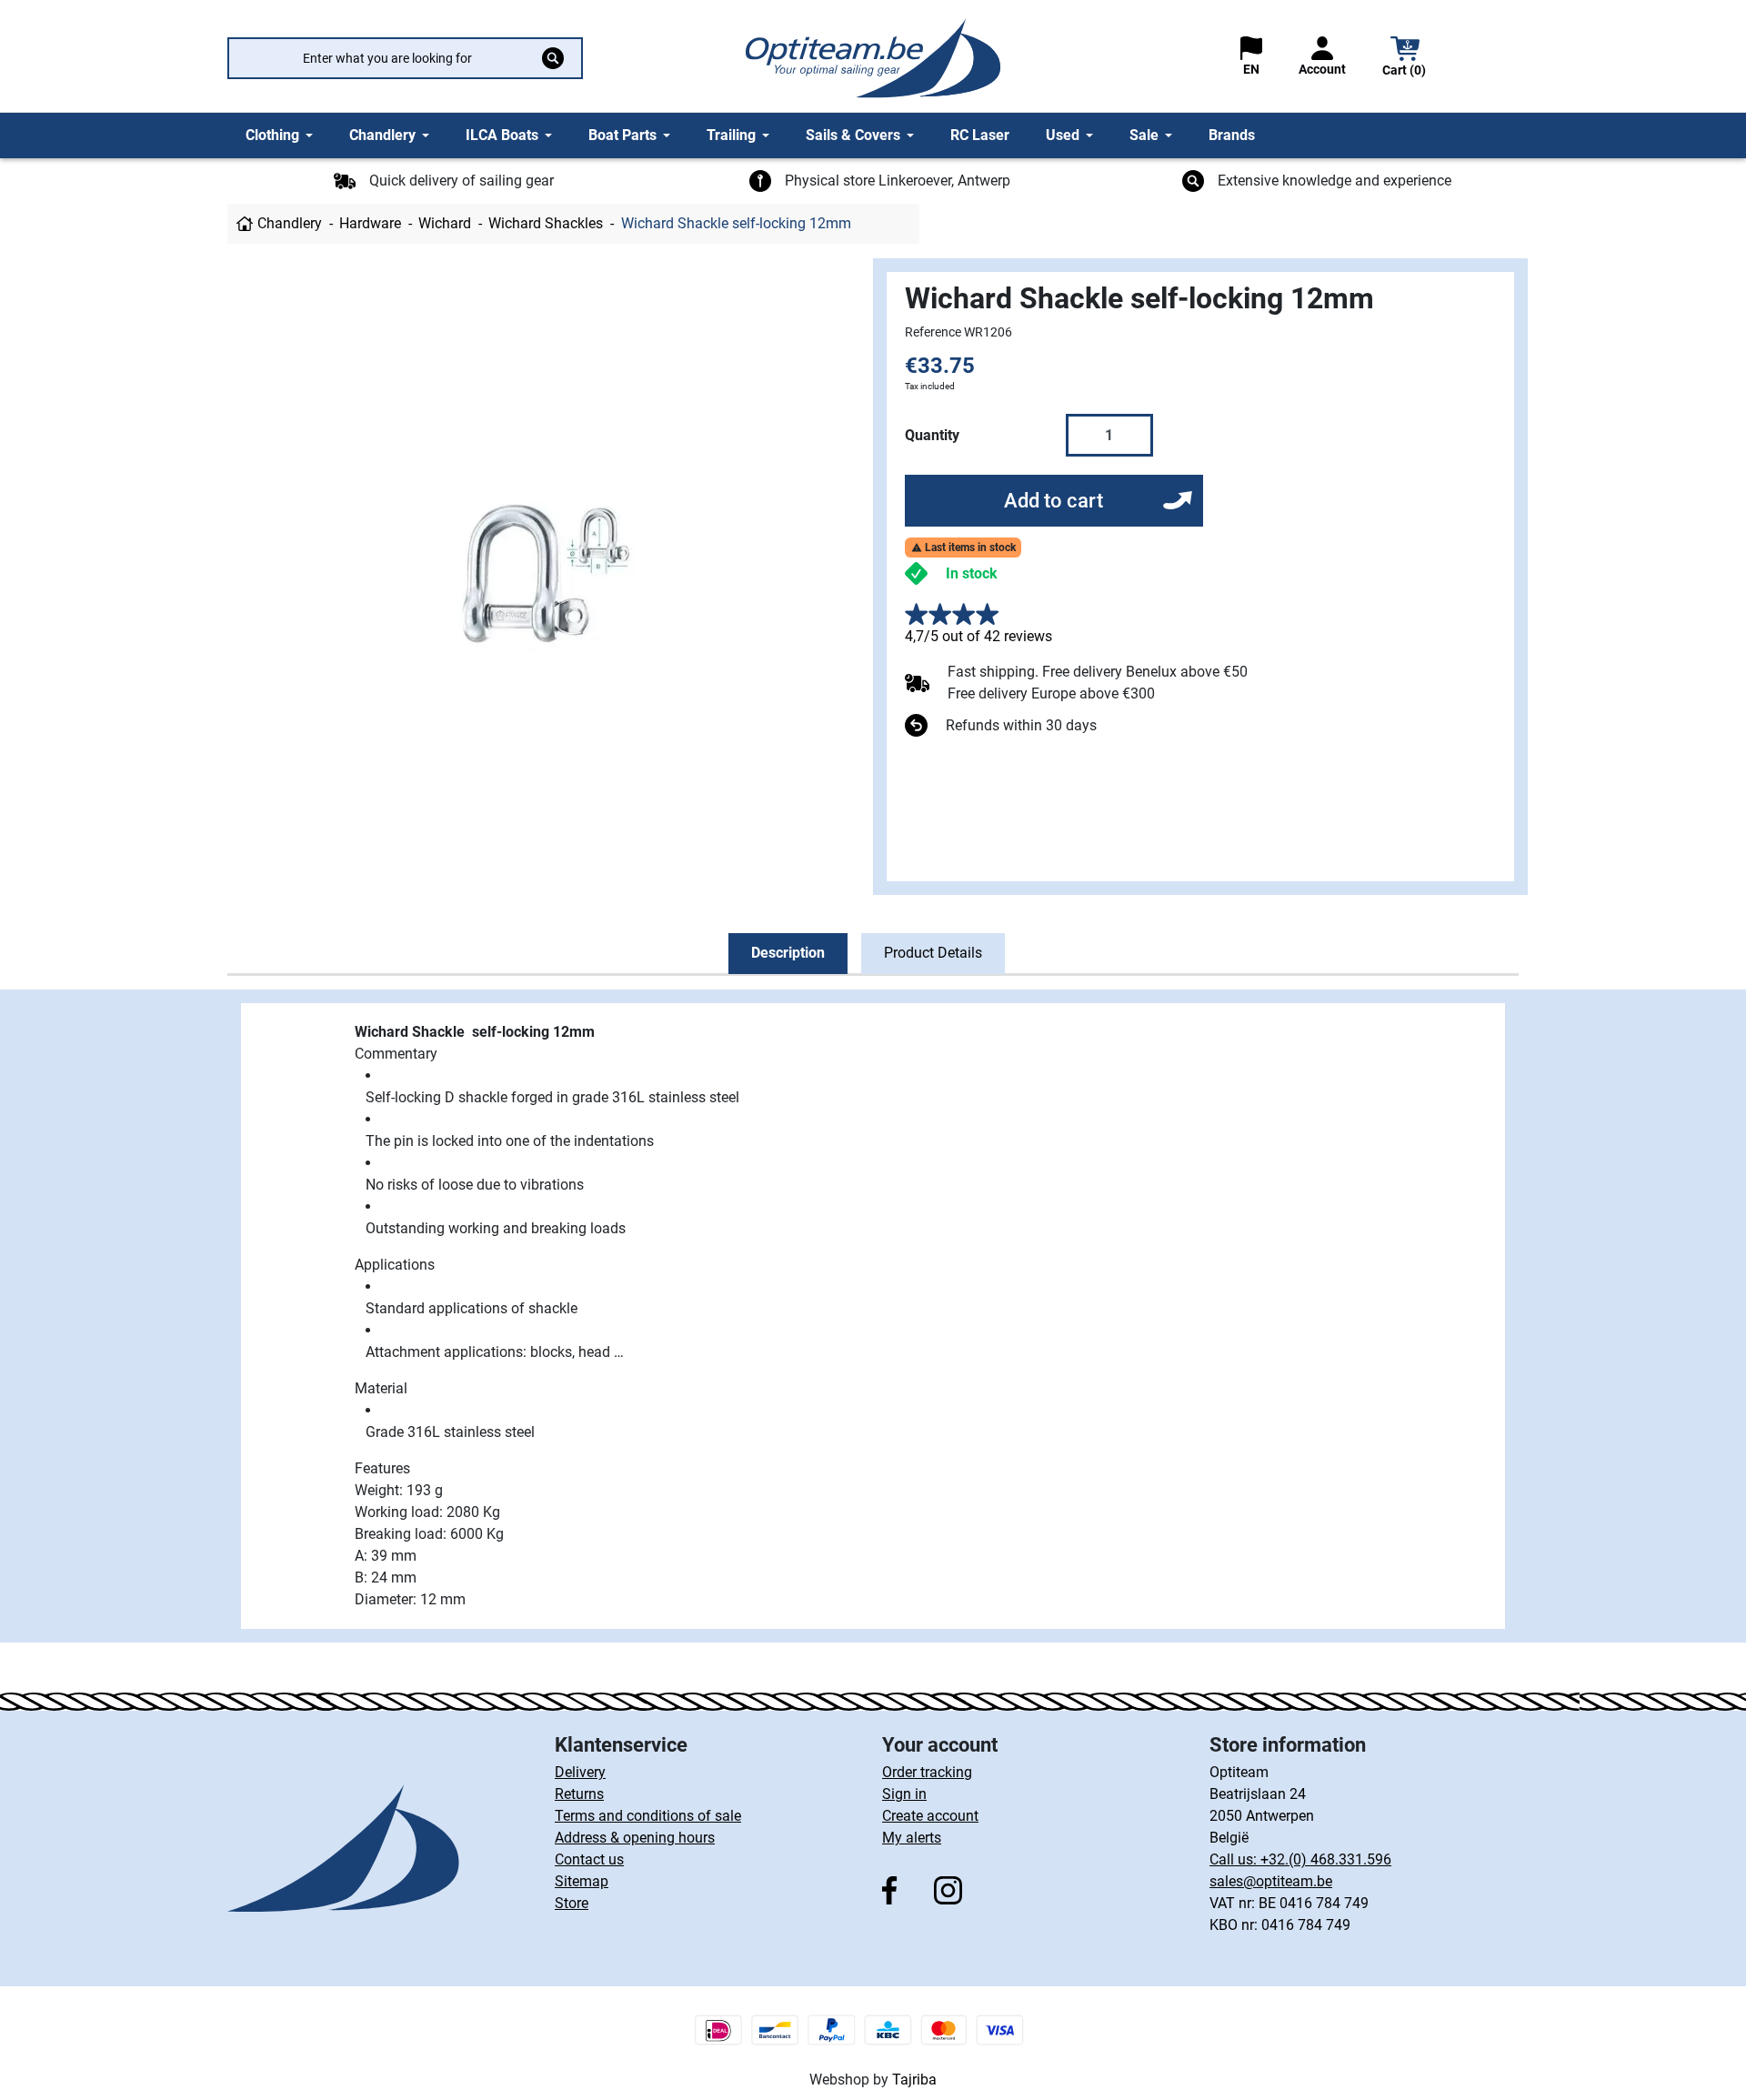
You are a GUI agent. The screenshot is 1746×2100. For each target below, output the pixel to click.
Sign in (904, 1794)
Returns (579, 1794)
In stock (972, 573)
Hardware (370, 223)
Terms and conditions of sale (648, 1816)
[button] (1405, 59)
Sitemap (582, 1881)
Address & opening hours (635, 1838)
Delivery (580, 1772)
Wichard (445, 223)
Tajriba (914, 2080)
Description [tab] (788, 953)
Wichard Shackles (546, 223)
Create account (930, 1816)
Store (572, 1903)
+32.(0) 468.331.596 (1326, 1859)
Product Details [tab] (933, 953)
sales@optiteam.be (1271, 1881)
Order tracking (927, 1772)
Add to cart (1054, 501)
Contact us (589, 1859)
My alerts (912, 1838)
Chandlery (290, 223)
